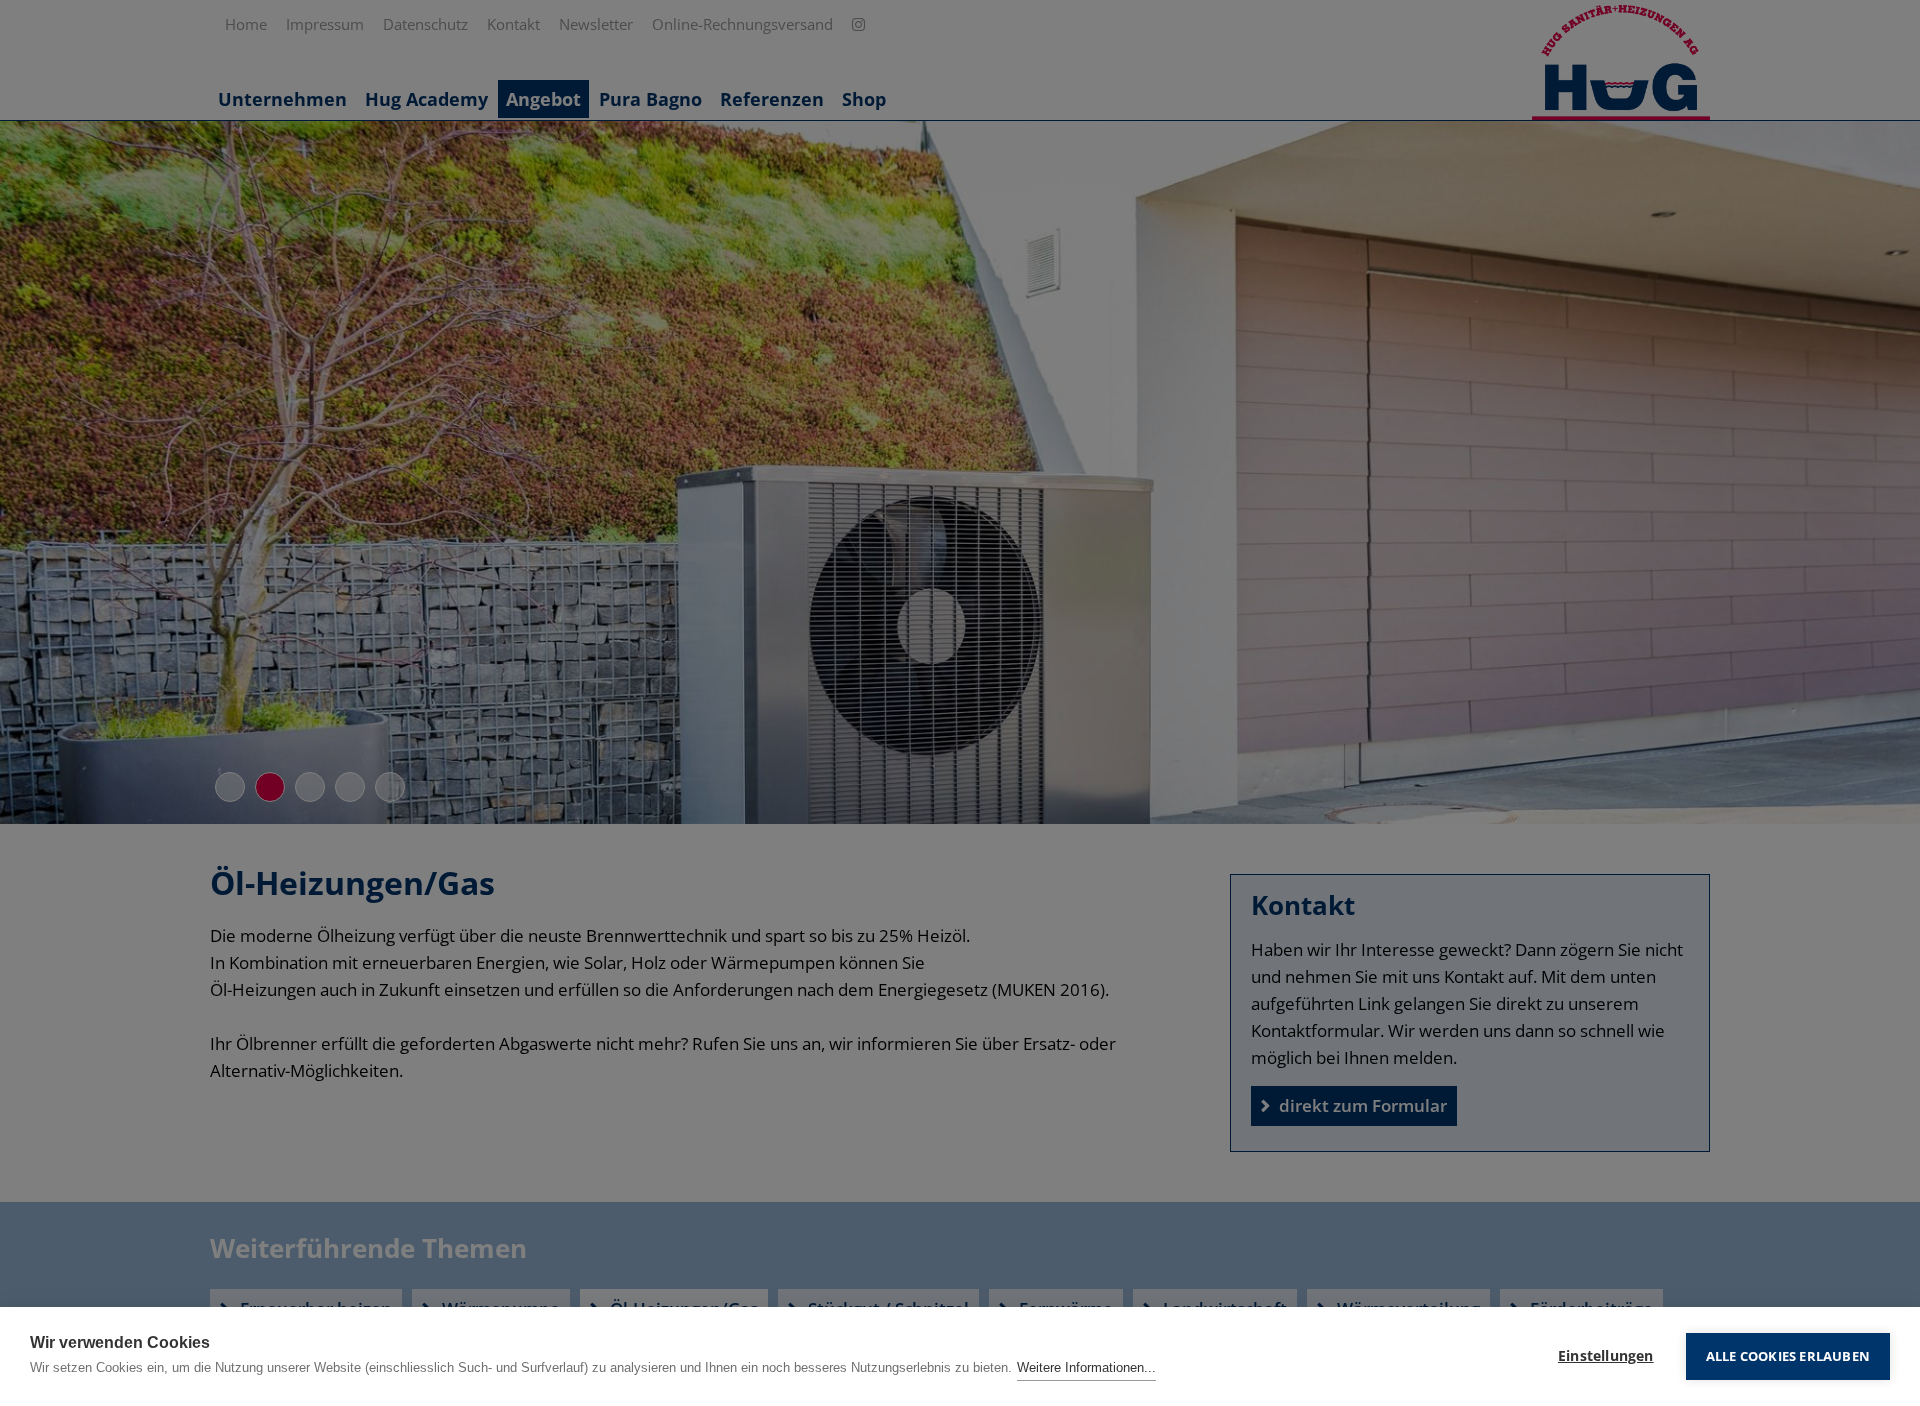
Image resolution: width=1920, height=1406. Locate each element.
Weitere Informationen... (1086, 1367)
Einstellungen (1606, 1356)
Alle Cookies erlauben (1788, 1356)
